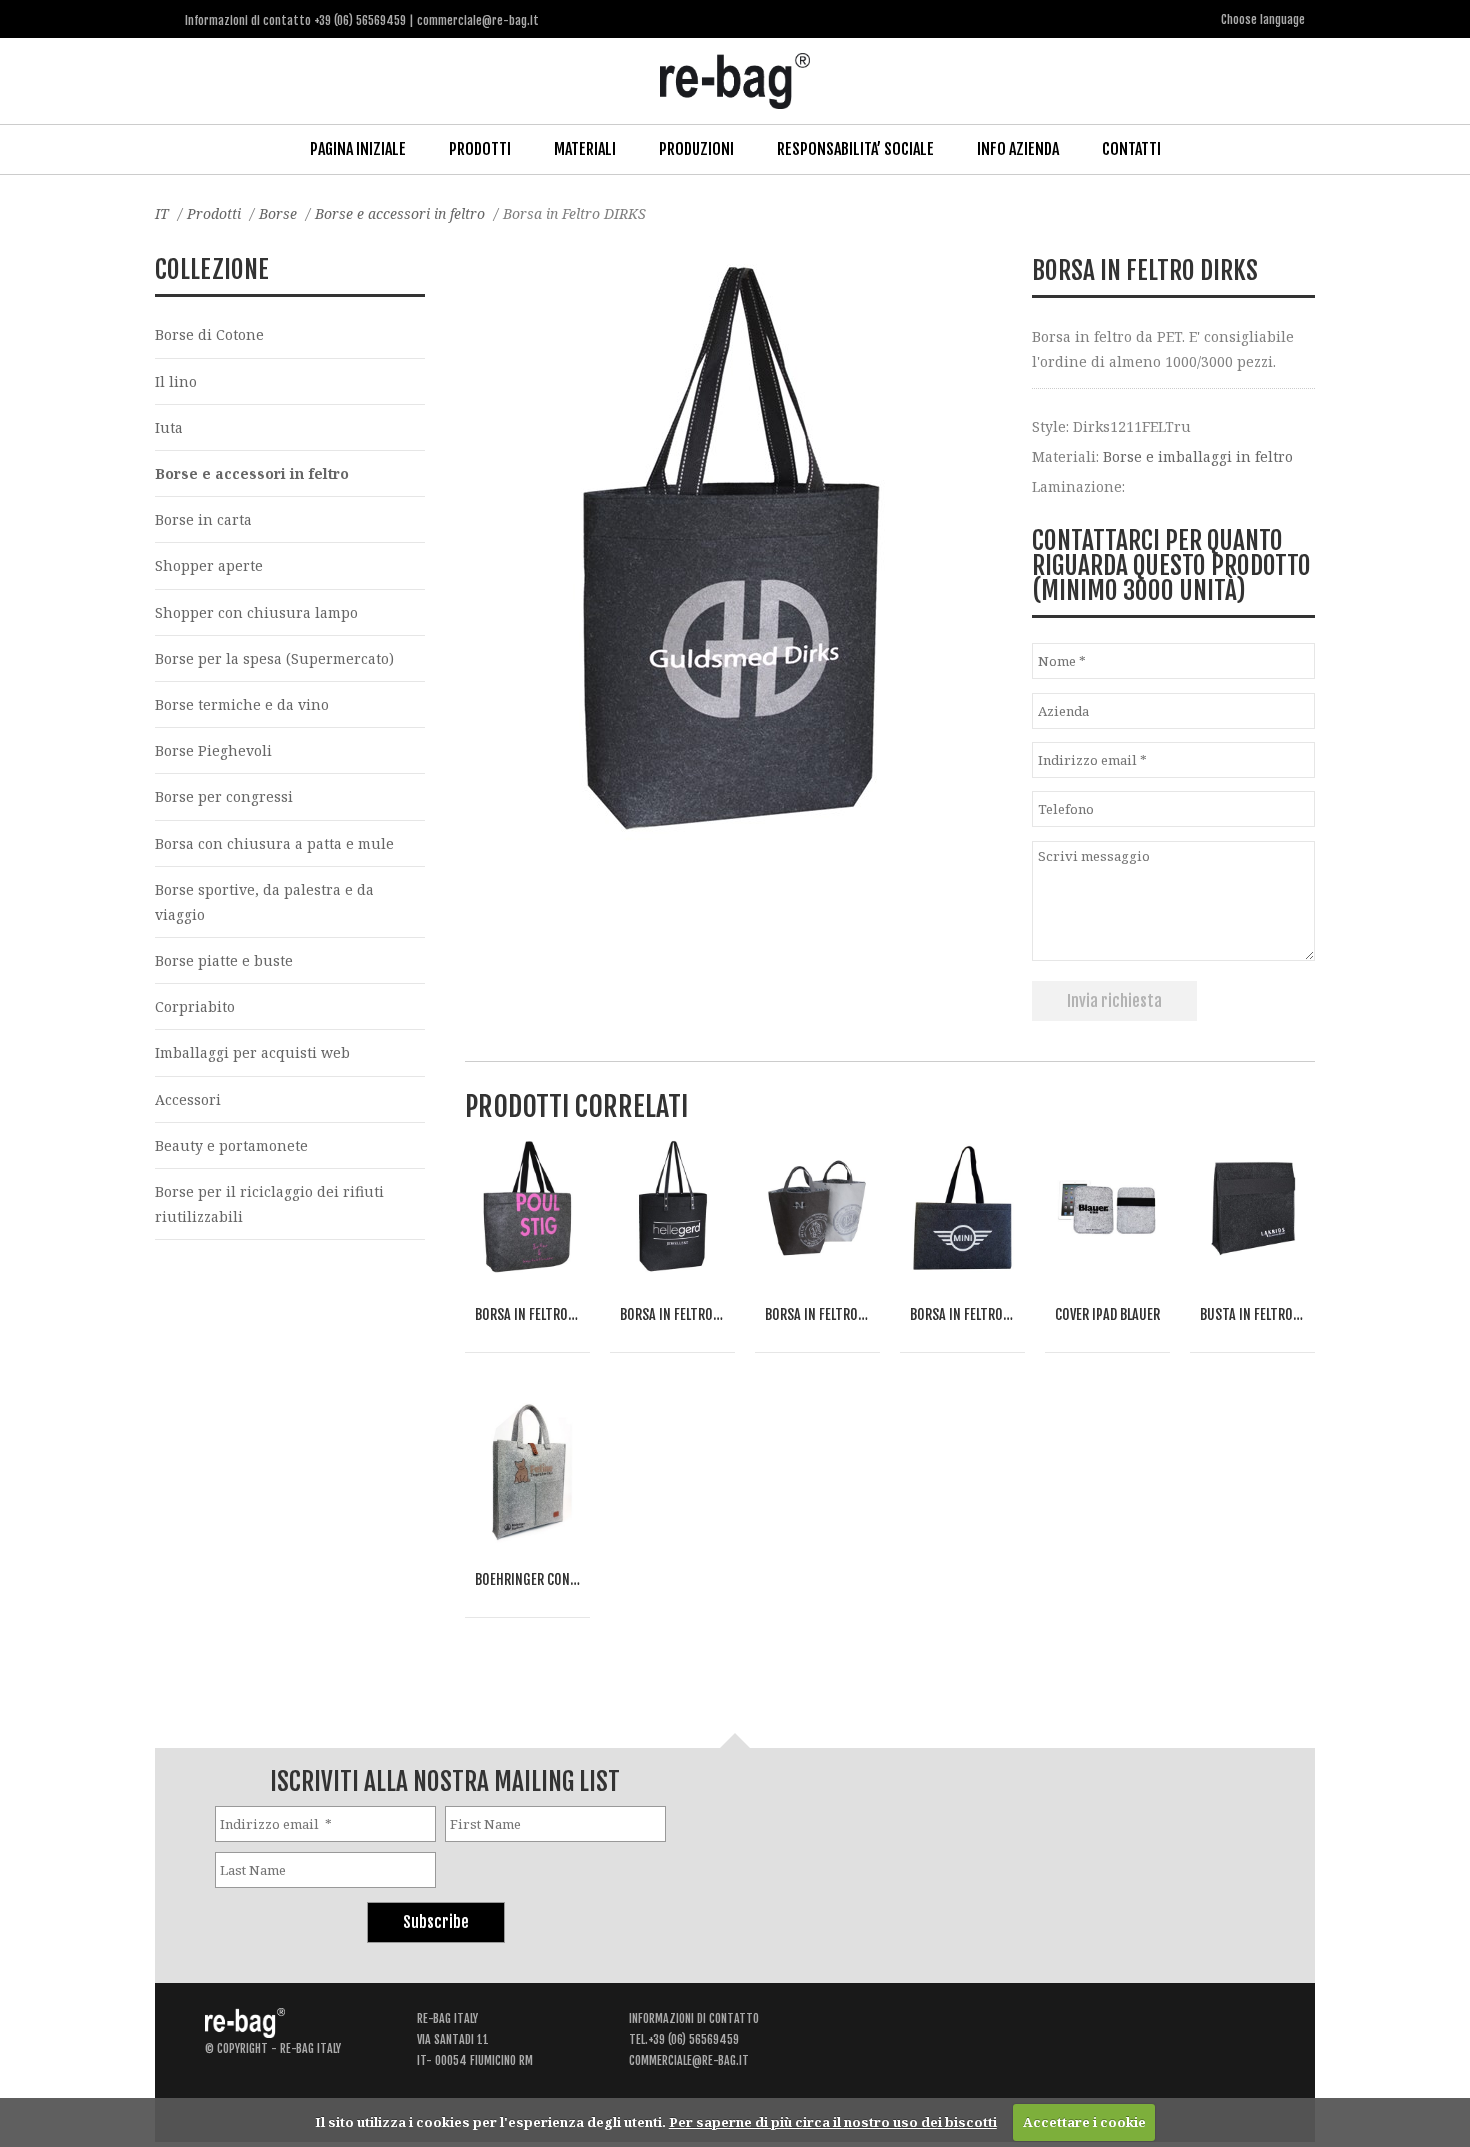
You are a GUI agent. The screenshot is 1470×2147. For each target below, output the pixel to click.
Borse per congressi (224, 796)
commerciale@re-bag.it (689, 2060)
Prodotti (480, 149)
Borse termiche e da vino (242, 704)
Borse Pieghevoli (213, 750)
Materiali (585, 149)
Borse (278, 213)
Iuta (169, 427)
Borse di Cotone (209, 334)
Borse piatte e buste (224, 960)
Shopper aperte (209, 565)
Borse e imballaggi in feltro (1198, 456)
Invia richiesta (1114, 1001)
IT (162, 213)
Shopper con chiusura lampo (256, 612)
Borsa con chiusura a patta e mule (274, 843)
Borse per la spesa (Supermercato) (274, 658)
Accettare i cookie (1084, 2122)
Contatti (1131, 149)
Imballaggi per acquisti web (252, 1052)
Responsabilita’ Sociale (855, 149)
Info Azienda (1018, 149)
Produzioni (696, 149)
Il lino (176, 381)
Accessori (188, 1099)
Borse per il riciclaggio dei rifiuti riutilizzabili (269, 1204)
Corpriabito (195, 1006)
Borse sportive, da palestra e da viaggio (264, 902)
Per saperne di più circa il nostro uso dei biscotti (833, 2122)
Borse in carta (203, 519)
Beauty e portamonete (231, 1145)
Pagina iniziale (358, 149)
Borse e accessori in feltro (400, 213)
